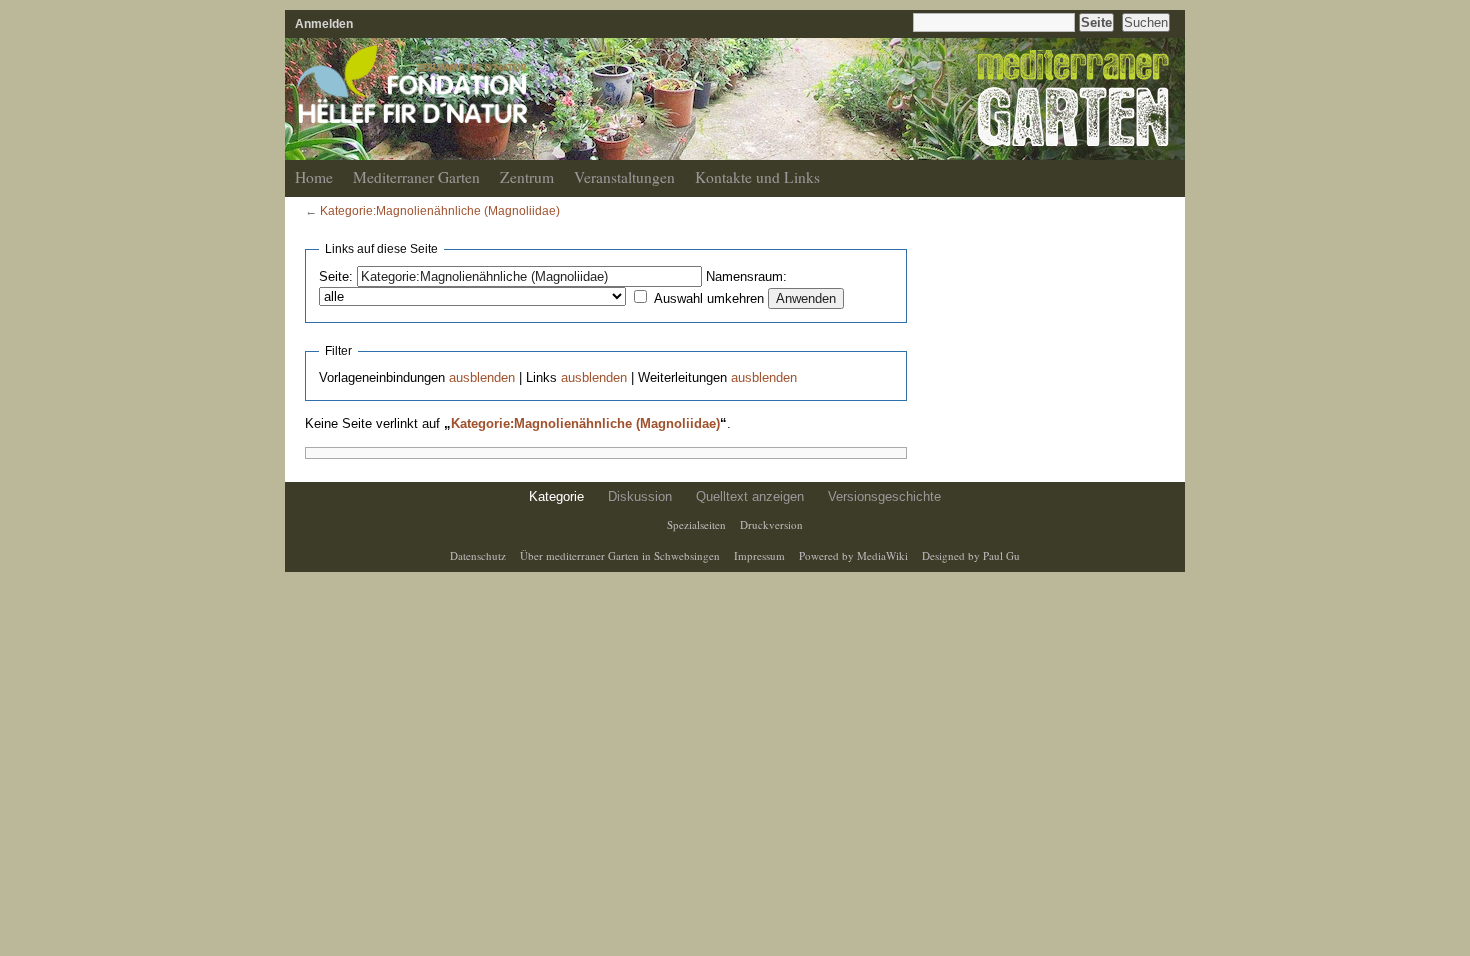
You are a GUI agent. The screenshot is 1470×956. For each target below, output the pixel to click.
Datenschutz (478, 555)
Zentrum (527, 177)
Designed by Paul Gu (971, 555)
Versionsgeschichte (884, 496)
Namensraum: (746, 276)
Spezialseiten (696, 524)
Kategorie (556, 496)
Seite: (336, 276)
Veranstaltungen (624, 177)
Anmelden (324, 23)
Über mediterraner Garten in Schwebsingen (620, 555)
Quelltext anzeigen (750, 496)
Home (314, 177)
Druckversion (771, 524)
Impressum (759, 555)
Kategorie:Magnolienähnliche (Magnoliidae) (440, 210)
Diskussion (640, 496)
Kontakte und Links (757, 177)
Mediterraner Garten (416, 177)
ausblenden (482, 377)
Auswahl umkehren (709, 298)
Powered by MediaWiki (853, 555)
